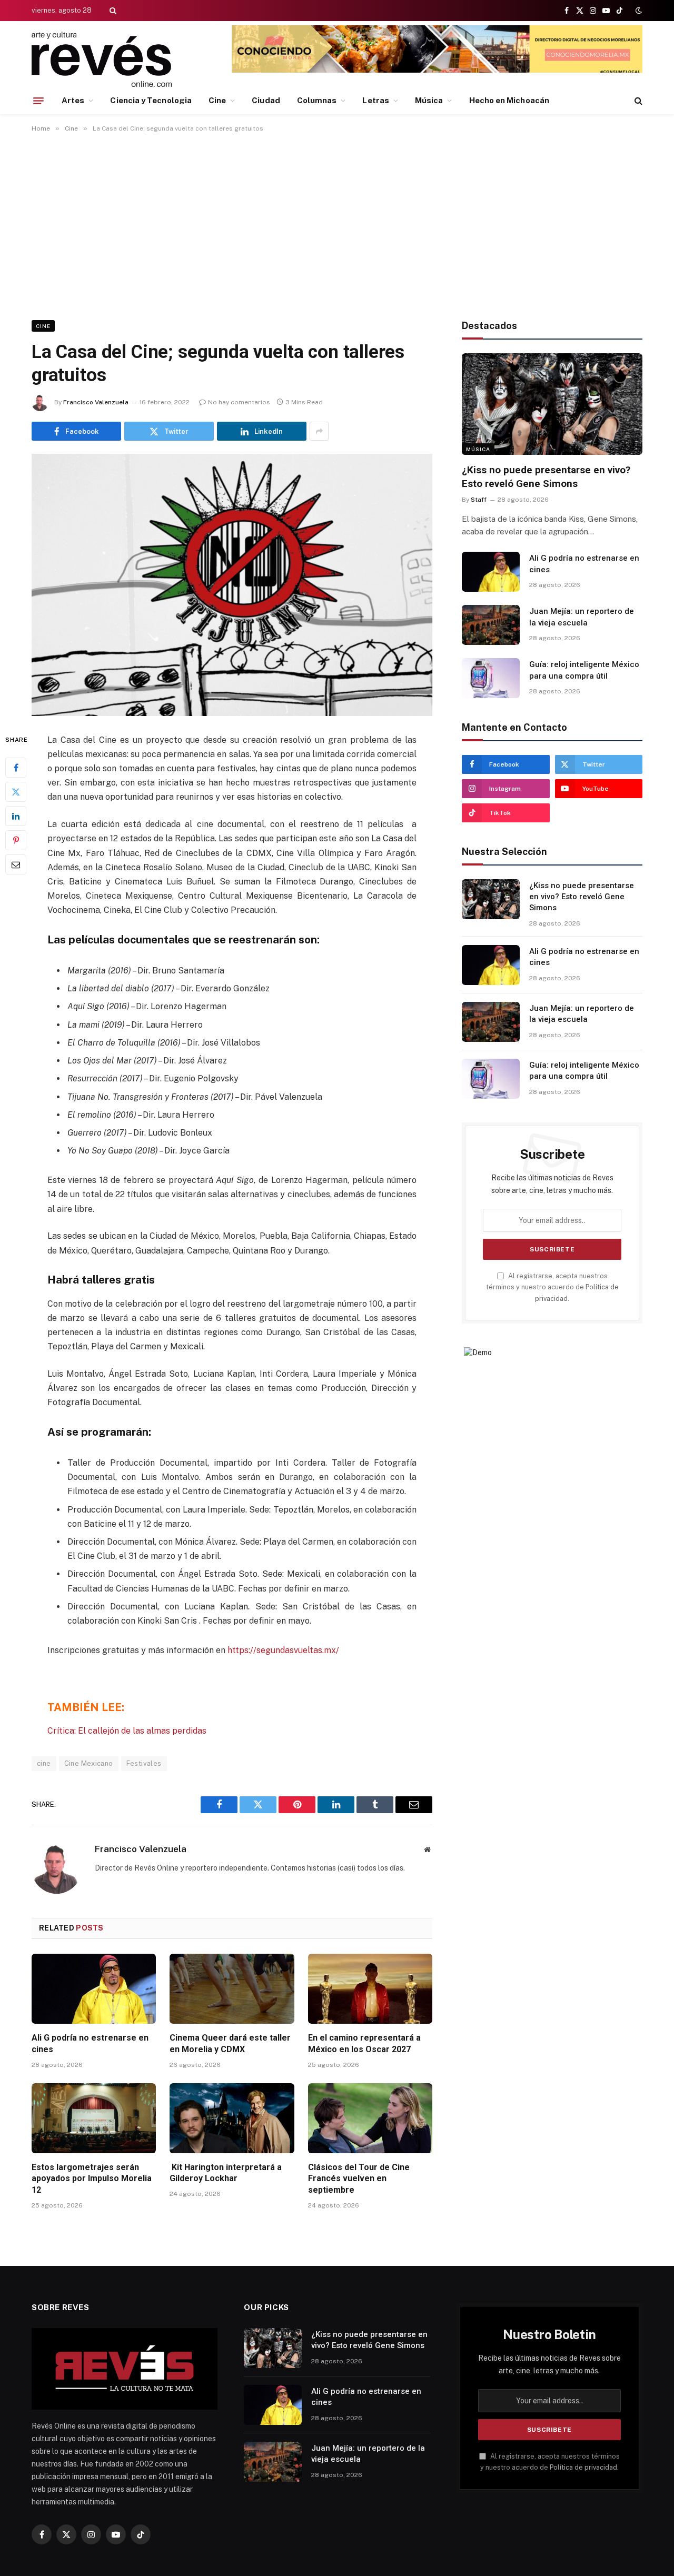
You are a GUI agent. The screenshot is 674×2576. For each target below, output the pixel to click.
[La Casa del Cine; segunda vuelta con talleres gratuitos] (232, 585)
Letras (375, 100)
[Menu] (38, 101)
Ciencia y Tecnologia (151, 100)
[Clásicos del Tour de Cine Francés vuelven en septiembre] (370, 2118)
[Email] (16, 864)
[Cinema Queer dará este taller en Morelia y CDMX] (232, 1989)
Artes (73, 100)
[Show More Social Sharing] (319, 431)
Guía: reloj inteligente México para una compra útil (584, 670)
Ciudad (266, 100)
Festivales (144, 1763)
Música (429, 100)
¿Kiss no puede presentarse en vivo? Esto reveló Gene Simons (546, 477)
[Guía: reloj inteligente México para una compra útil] (491, 678)
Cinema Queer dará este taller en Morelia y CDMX (230, 2043)
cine (44, 1763)
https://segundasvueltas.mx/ (283, 1650)
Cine (217, 100)
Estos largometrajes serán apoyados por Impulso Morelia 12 (92, 2179)
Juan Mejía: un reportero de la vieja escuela (582, 617)
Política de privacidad (583, 2467)
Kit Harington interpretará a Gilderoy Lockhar (226, 2173)
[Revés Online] (102, 59)
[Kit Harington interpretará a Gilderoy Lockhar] (232, 2118)
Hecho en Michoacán (509, 100)
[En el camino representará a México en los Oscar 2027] (370, 1989)
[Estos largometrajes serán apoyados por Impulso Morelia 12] (94, 2118)
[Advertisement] (337, 224)
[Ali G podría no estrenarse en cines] (94, 1989)
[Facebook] (16, 767)
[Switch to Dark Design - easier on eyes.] (638, 11)
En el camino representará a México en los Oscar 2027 (364, 2043)
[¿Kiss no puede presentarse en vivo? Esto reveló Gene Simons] (552, 404)
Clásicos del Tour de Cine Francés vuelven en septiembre (359, 2179)
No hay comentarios (239, 402)
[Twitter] (16, 791)
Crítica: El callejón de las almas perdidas (127, 1731)
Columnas (317, 100)
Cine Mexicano (89, 1763)
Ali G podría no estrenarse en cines (90, 2043)
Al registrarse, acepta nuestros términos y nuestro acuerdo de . (552, 1287)
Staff (479, 500)
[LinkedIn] (16, 815)
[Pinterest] (16, 840)
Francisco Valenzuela (96, 402)
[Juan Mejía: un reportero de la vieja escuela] (491, 625)
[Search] (112, 11)
